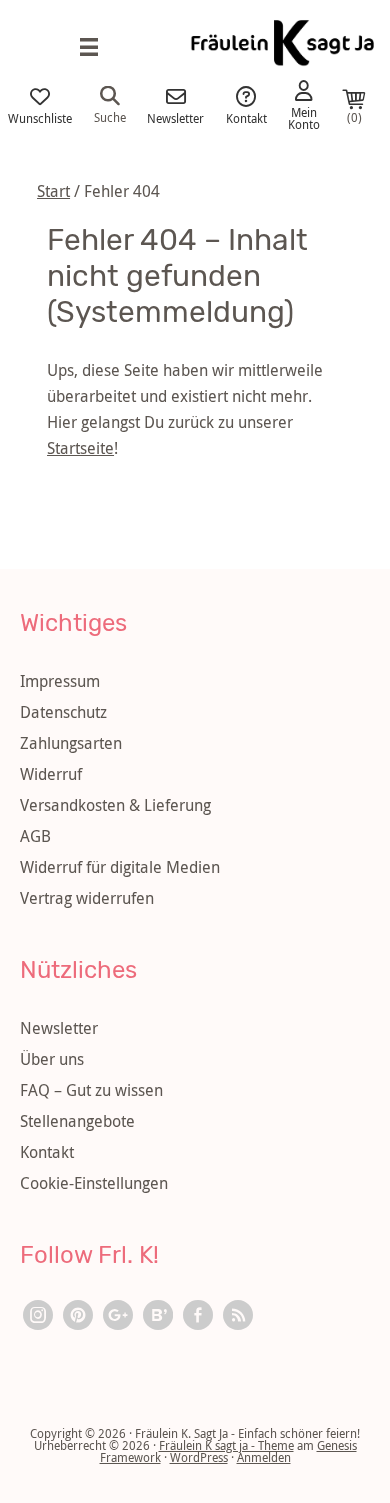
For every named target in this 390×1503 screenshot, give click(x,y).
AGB (35, 836)
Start (53, 191)
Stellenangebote (77, 1121)
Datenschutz (63, 712)
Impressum (60, 681)
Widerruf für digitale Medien (120, 867)
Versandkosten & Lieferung (115, 805)
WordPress (199, 1457)
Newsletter (175, 117)
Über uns (52, 1059)
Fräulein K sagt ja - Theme (226, 1445)
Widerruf (51, 774)
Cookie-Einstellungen (94, 1183)
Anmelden (264, 1457)
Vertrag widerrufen (87, 898)
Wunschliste (40, 117)
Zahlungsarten (71, 743)
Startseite (80, 448)
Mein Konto (304, 117)
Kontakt (246, 117)
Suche (110, 116)
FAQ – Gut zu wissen (91, 1090)
